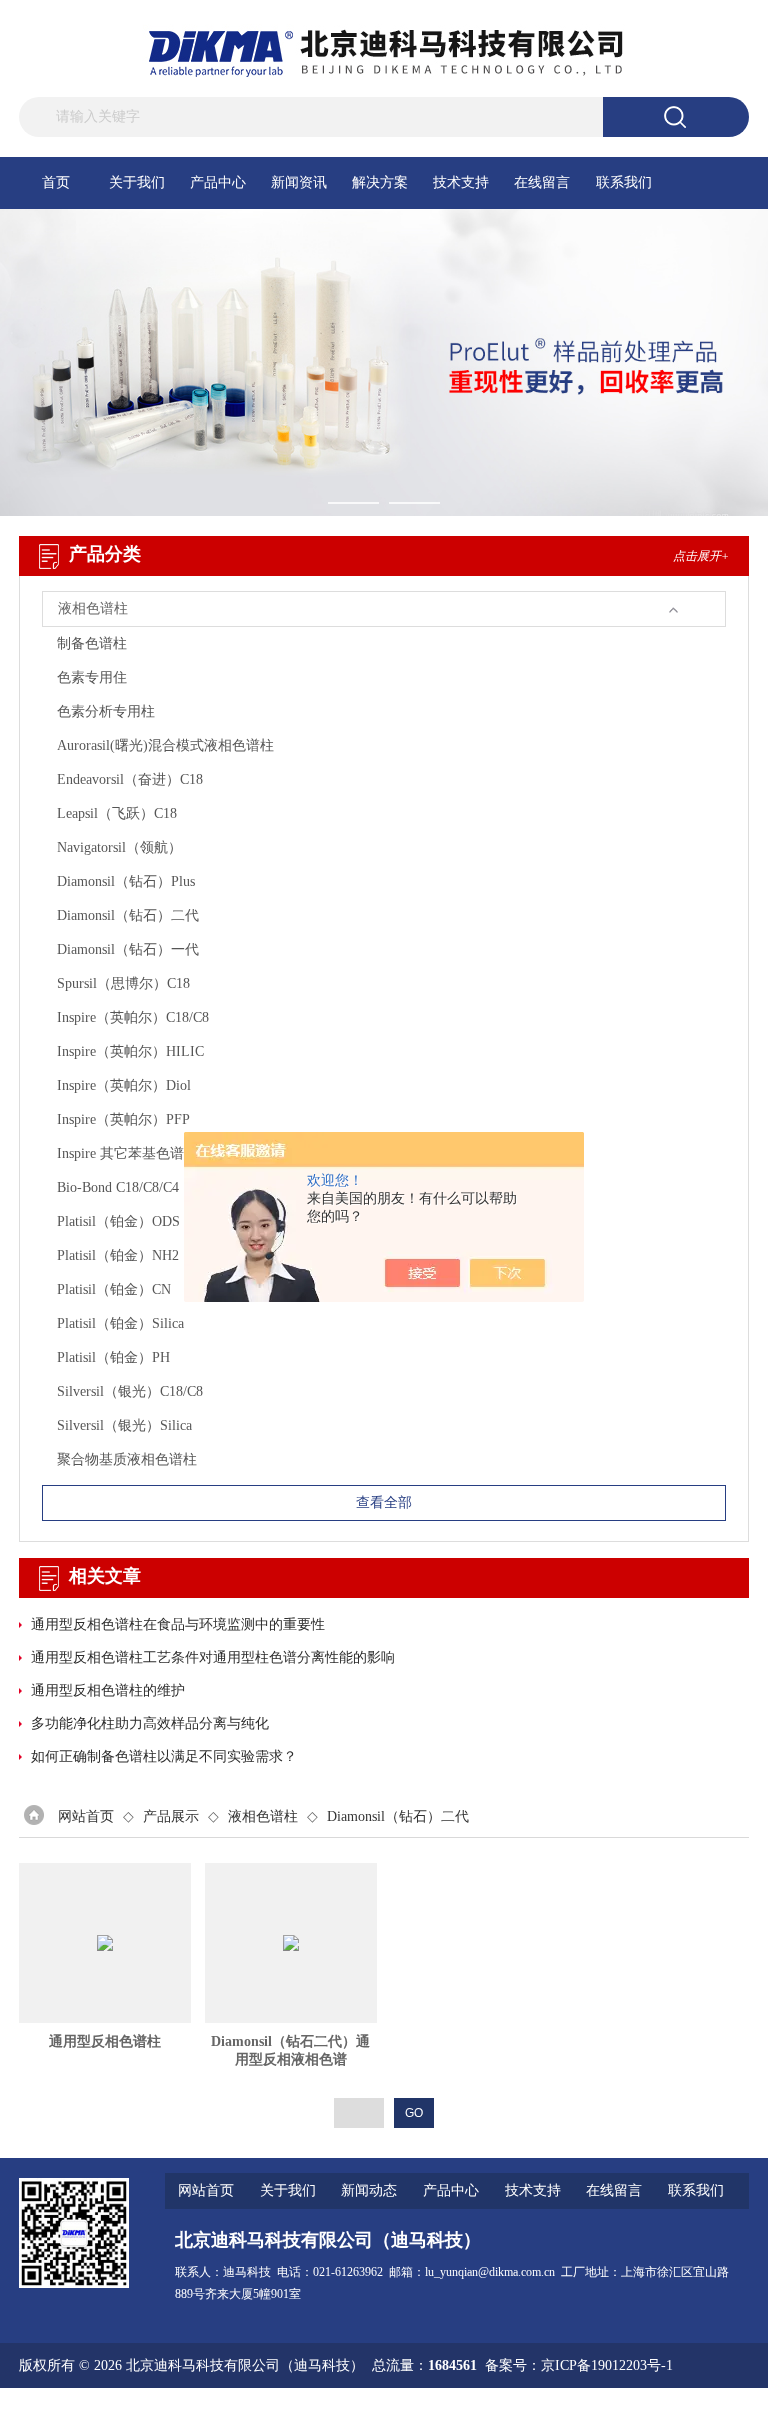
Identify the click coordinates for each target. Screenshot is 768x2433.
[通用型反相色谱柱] (104, 1943)
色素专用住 (92, 677)
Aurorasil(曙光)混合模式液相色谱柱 (165, 745)
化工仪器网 (714, 2410)
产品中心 (218, 182)
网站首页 (86, 1816)
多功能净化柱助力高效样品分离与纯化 (150, 1723)
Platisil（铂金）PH (113, 1357)
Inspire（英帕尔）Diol (124, 1085)
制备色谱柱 (92, 643)
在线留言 (542, 182)
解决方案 (380, 182)
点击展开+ (701, 556)
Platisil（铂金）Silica (120, 1323)
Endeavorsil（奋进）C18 (130, 779)
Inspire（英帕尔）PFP (123, 1119)
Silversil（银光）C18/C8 (130, 1391)
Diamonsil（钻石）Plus (126, 881)
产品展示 (171, 1816)
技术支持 (461, 182)
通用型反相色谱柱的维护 (108, 1690)
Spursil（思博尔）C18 (123, 983)
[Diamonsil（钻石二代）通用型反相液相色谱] (290, 1943)
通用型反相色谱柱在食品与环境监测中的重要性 (178, 1624)
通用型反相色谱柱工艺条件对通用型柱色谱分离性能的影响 (213, 1657)
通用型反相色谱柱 (105, 2041)
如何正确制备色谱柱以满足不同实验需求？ (164, 1756)
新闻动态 (369, 2190)
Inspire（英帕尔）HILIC (130, 1051)
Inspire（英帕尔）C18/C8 (133, 1017)
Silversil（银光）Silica (124, 1425)
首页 (56, 182)
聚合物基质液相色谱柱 (127, 1459)
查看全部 (384, 1502)
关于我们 (137, 182)
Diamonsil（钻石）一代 (128, 949)
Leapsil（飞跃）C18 (117, 813)
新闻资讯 (299, 182)
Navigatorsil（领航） (119, 847)
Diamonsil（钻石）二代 (128, 915)
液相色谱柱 (263, 1816)
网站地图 (573, 2410)
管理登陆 (509, 2410)
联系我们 (624, 182)
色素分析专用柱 (106, 711)
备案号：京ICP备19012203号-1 (579, 2365)
